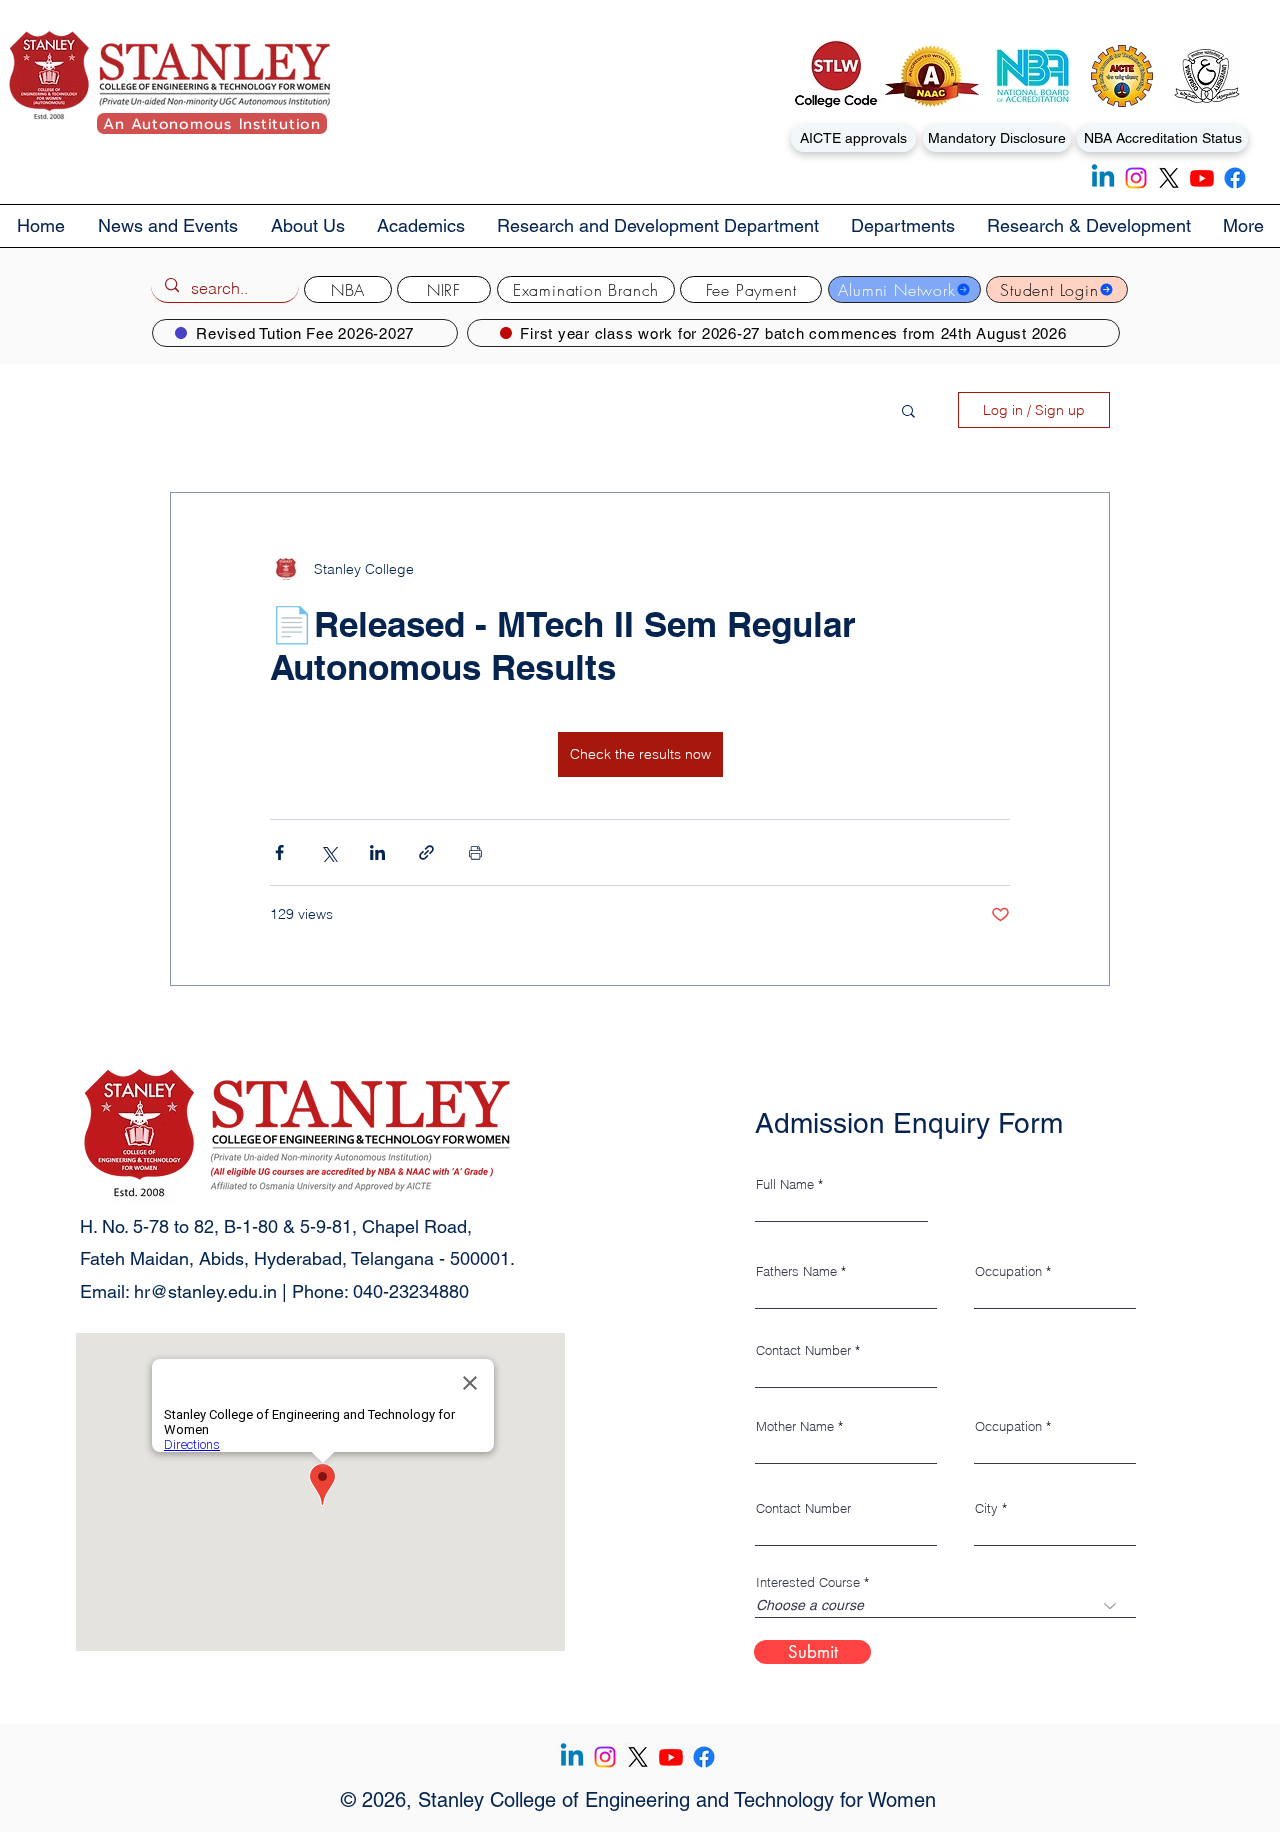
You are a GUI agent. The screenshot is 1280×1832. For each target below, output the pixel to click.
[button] (307, 226)
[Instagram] (1136, 178)
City (986, 1508)
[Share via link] (426, 852)
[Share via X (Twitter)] (328, 852)
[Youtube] (1202, 178)
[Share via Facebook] (279, 852)
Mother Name (795, 1426)
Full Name (785, 1184)
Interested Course (808, 1582)
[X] (1169, 178)
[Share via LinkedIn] (377, 852)
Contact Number (803, 1350)
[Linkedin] (1103, 178)
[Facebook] (1235, 178)
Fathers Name (796, 1271)
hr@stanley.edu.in (205, 1291)
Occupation (1008, 1271)
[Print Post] (475, 852)
